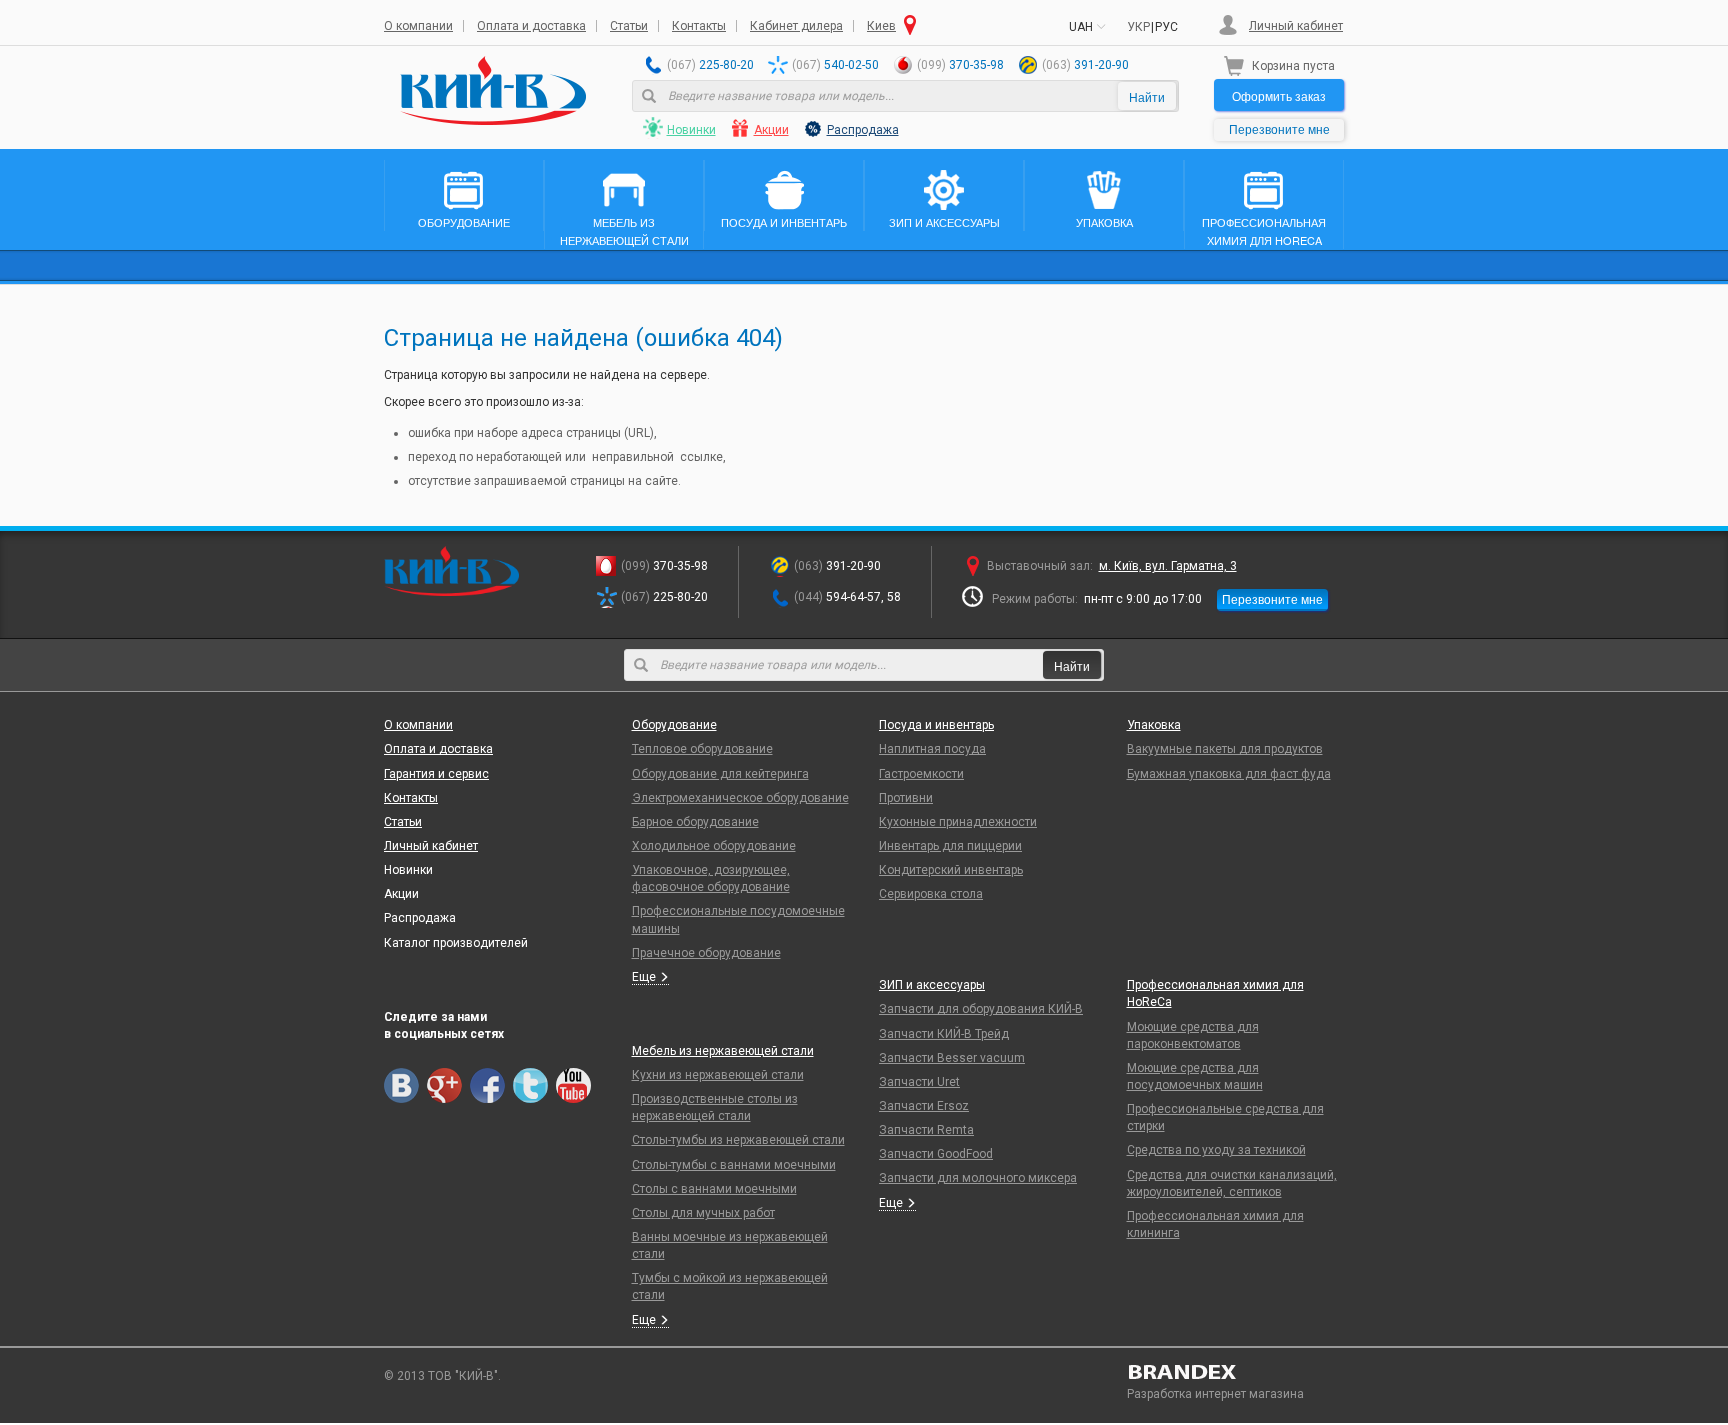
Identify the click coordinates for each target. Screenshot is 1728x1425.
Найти (1147, 96)
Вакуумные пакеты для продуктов (1225, 749)
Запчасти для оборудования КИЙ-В (981, 1009)
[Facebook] (487, 1085)
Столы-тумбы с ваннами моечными (734, 1165)
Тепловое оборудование (702, 749)
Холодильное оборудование (714, 846)
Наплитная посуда (932, 749)
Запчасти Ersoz (924, 1106)
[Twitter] (530, 1085)
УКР (1138, 27)
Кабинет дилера (796, 26)
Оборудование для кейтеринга (720, 774)
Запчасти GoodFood (936, 1154)
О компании (418, 26)
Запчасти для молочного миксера (978, 1178)
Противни (906, 798)
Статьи (629, 26)
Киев (881, 26)
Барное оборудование (695, 822)
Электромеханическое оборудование (740, 798)
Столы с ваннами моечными (714, 1189)
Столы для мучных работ (703, 1213)
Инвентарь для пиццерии (950, 846)
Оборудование (674, 725)
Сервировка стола (931, 894)
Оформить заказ (1279, 95)
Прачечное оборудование (706, 953)
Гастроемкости (921, 774)
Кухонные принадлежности (958, 822)
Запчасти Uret (919, 1082)
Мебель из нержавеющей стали (723, 1051)
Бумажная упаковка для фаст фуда (1229, 774)
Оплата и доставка (531, 26)
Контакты (699, 26)
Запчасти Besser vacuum (952, 1058)
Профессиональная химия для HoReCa (1215, 993)
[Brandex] (1236, 1372)
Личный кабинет (1296, 26)
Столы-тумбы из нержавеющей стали (738, 1140)
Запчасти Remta (926, 1130)
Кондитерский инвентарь (951, 870)
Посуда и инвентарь (936, 725)
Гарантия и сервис (436, 774)
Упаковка (1154, 725)
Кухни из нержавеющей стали (718, 1075)
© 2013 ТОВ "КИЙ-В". (442, 1376)
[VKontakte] (401, 1085)
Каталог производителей (456, 943)
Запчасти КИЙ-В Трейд (944, 1034)
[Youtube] (573, 1085)
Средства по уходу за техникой (1216, 1150)
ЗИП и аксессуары (932, 985)
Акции (771, 130)
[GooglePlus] (444, 1085)
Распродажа (863, 130)
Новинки (691, 130)
